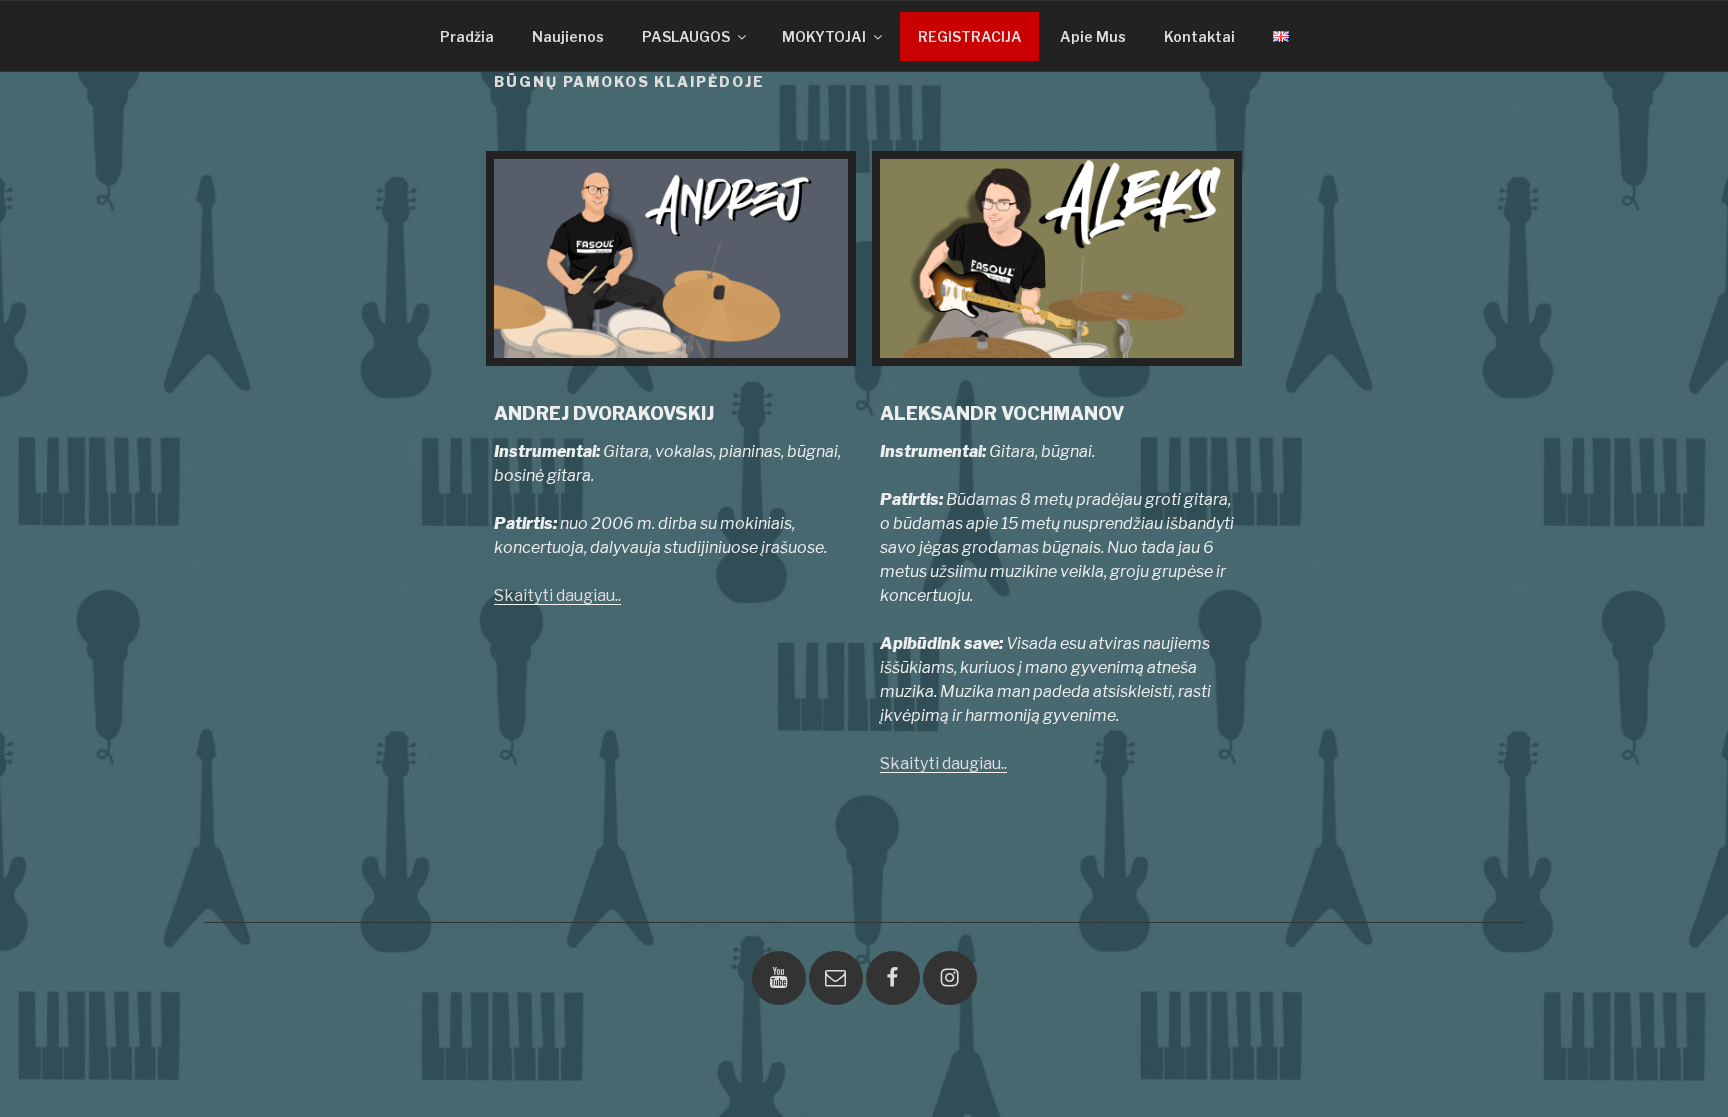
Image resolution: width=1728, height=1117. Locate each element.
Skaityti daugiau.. (557, 595)
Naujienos (568, 36)
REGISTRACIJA (970, 36)
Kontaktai (1199, 36)
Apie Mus (1093, 36)
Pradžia (467, 36)
